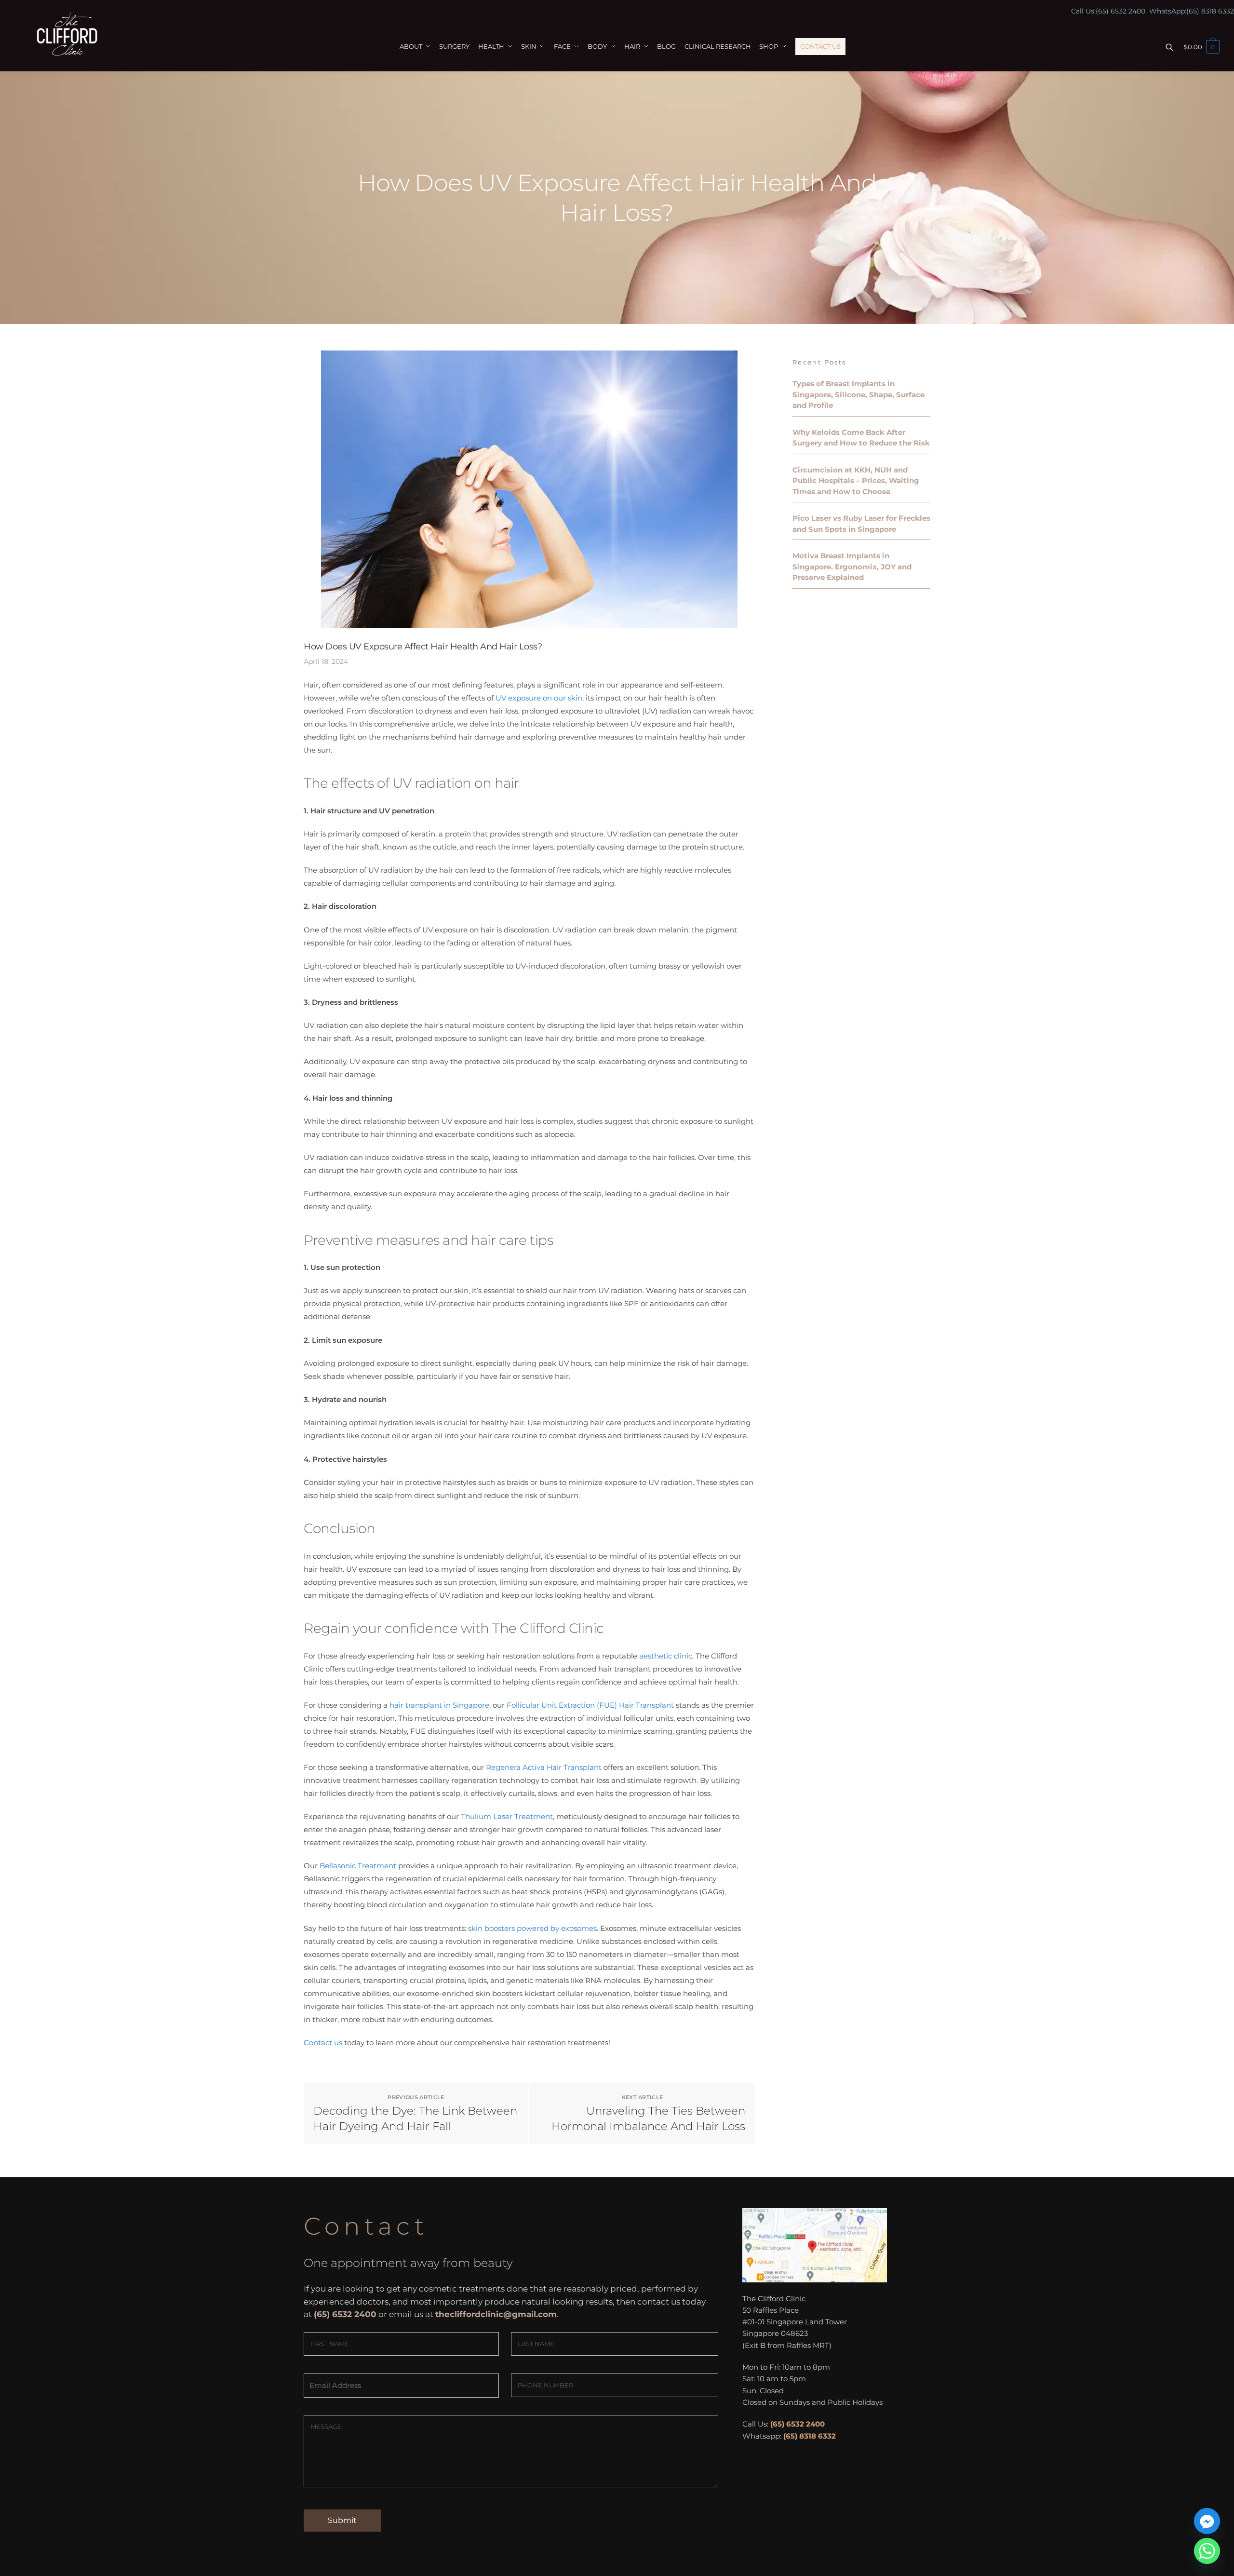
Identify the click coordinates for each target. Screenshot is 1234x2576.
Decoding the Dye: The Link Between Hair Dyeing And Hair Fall (415, 2118)
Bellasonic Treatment (358, 1866)
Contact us (323, 2043)
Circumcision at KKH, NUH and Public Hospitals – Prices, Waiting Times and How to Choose (856, 481)
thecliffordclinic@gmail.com (496, 2314)
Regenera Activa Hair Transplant (544, 1767)
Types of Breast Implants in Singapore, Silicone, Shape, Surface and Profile (858, 394)
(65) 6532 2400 (1120, 11)
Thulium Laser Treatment (507, 1816)
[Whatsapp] (1207, 2551)
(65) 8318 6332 (1210, 11)
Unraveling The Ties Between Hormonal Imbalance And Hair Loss (648, 2118)
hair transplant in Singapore (439, 1705)
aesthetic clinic (666, 1656)
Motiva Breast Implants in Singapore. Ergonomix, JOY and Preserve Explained (852, 566)
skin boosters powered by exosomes (532, 1928)
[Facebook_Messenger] (1207, 2521)
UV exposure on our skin (539, 698)
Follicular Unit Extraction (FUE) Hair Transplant (590, 1705)
